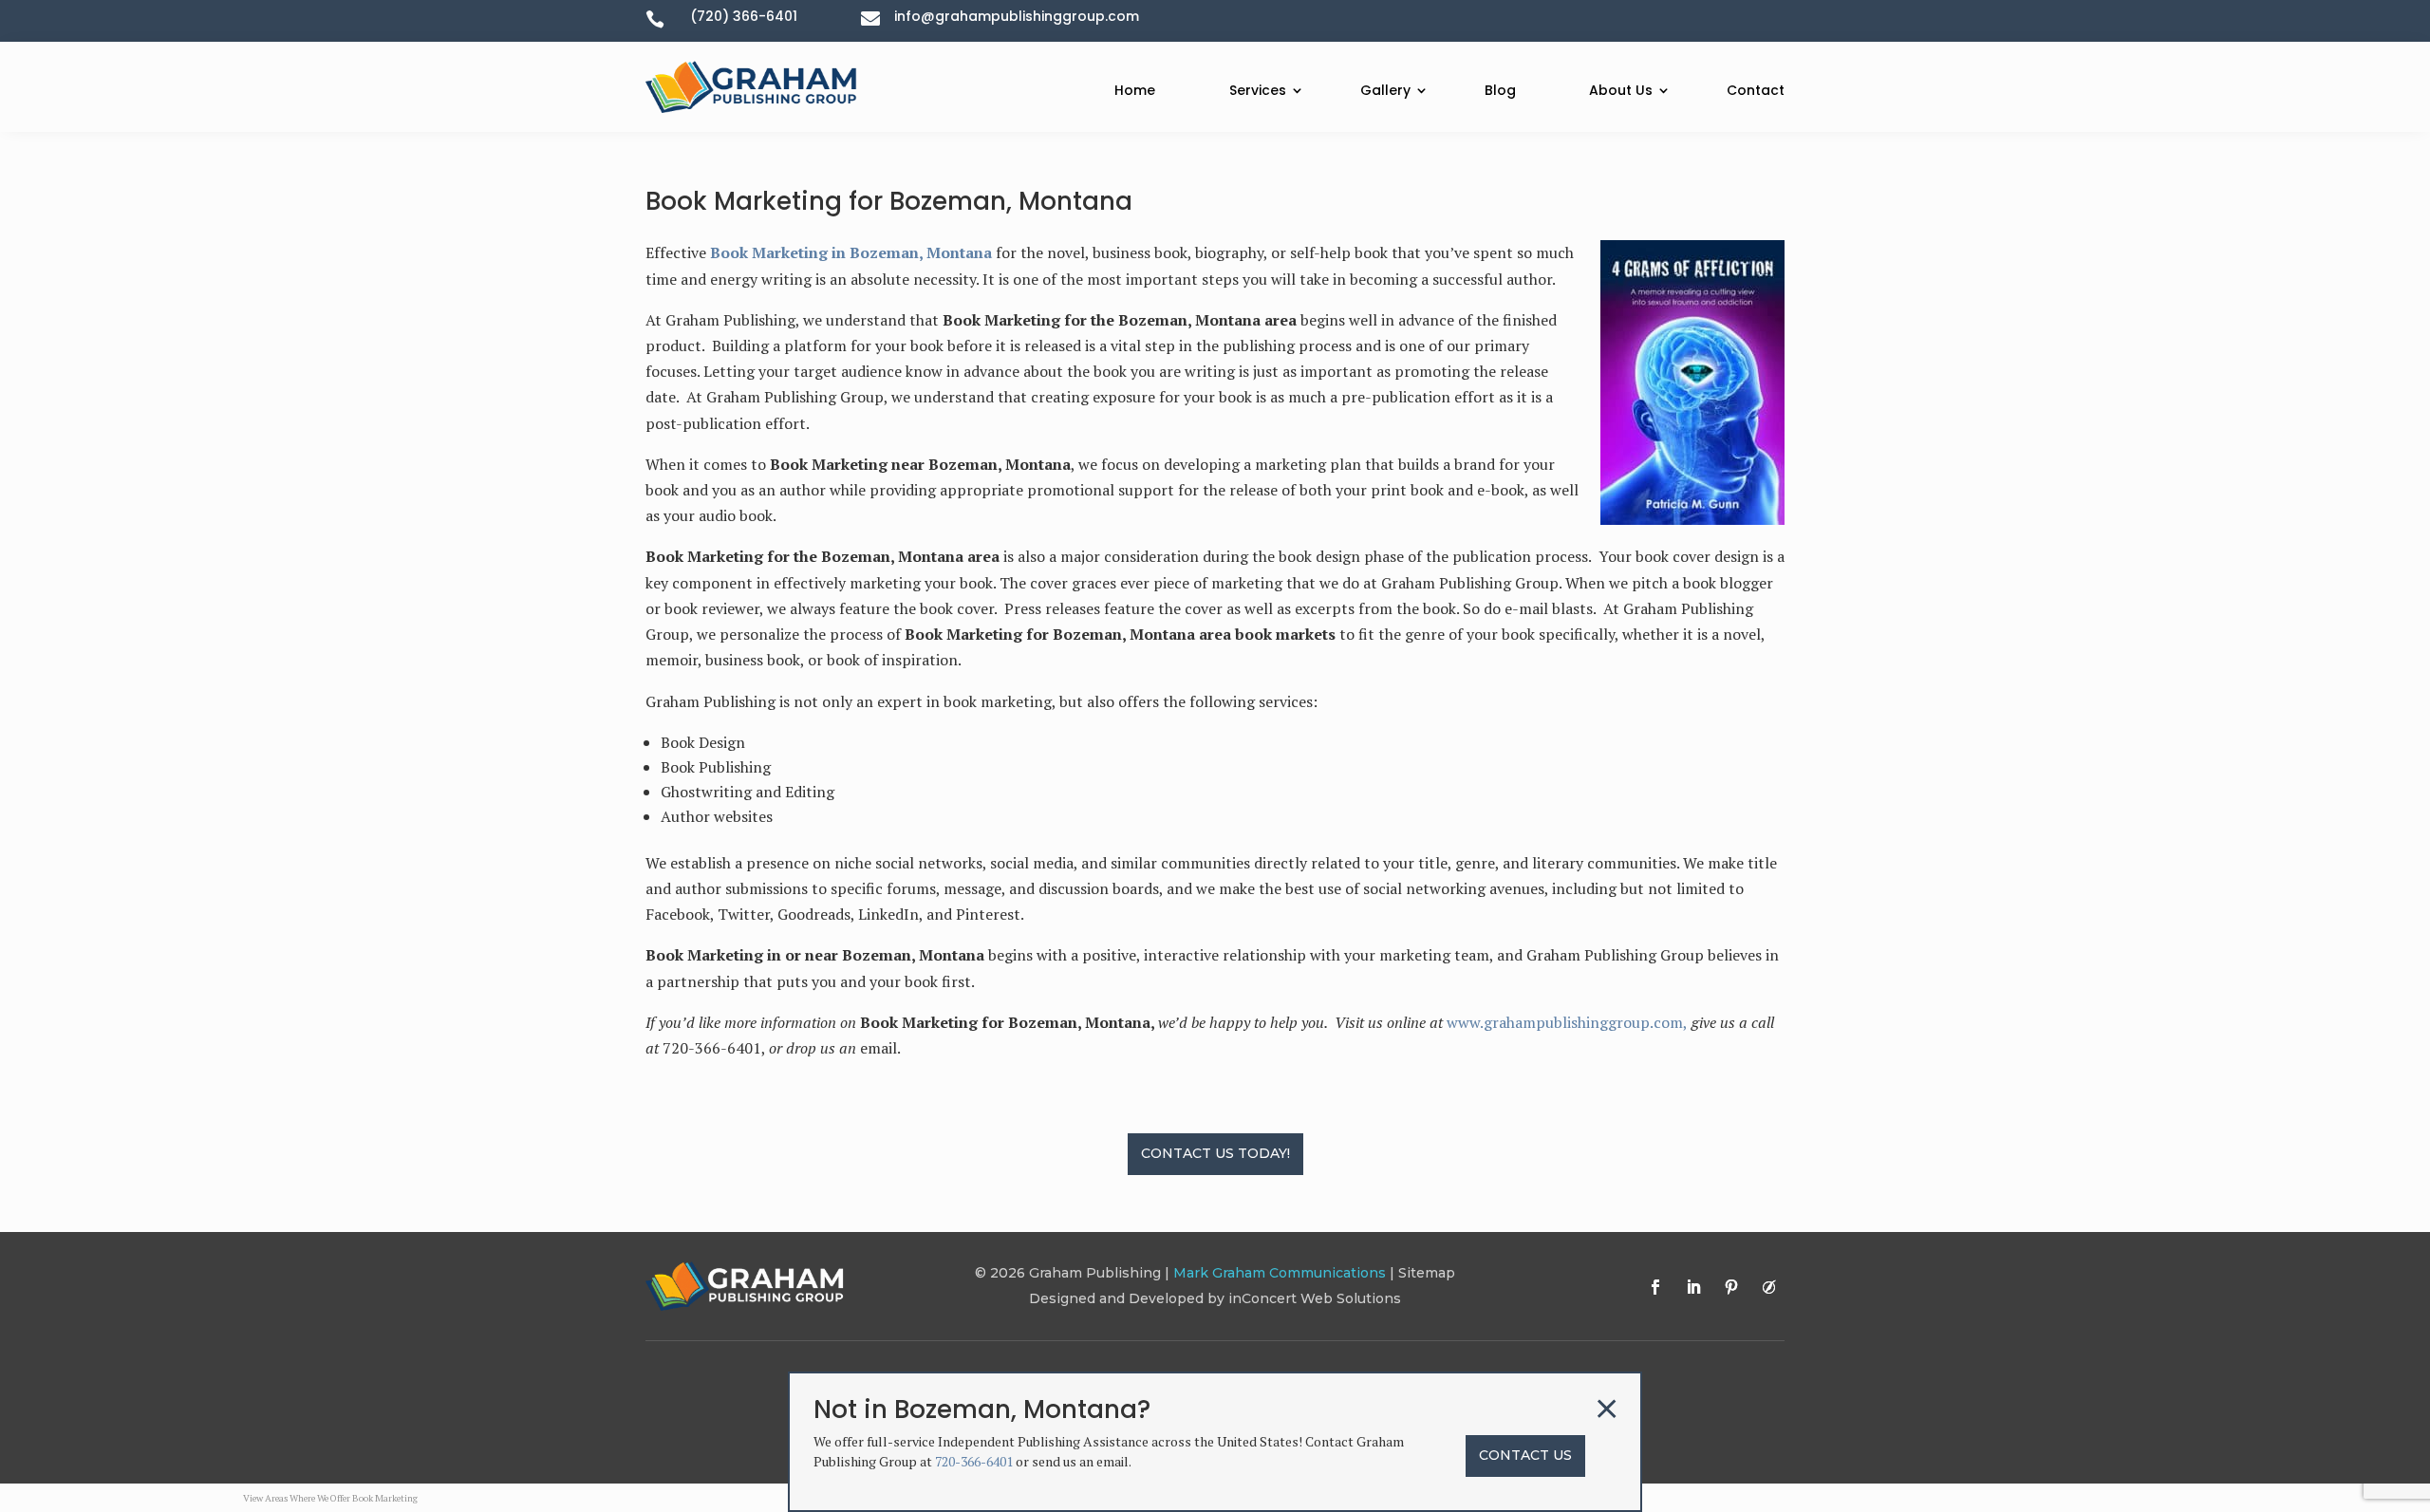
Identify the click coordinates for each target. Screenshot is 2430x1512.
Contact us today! (1215, 1153)
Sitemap (1427, 1273)
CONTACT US (1525, 1455)
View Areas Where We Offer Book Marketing (330, 1498)
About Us (1621, 90)
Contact (1756, 90)
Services (1258, 90)
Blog (1500, 90)
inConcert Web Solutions (1315, 1298)
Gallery (1385, 90)
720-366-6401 (974, 1461)
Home (1135, 90)
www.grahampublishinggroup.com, (1567, 1022)
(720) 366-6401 (744, 16)
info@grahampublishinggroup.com (1017, 16)
